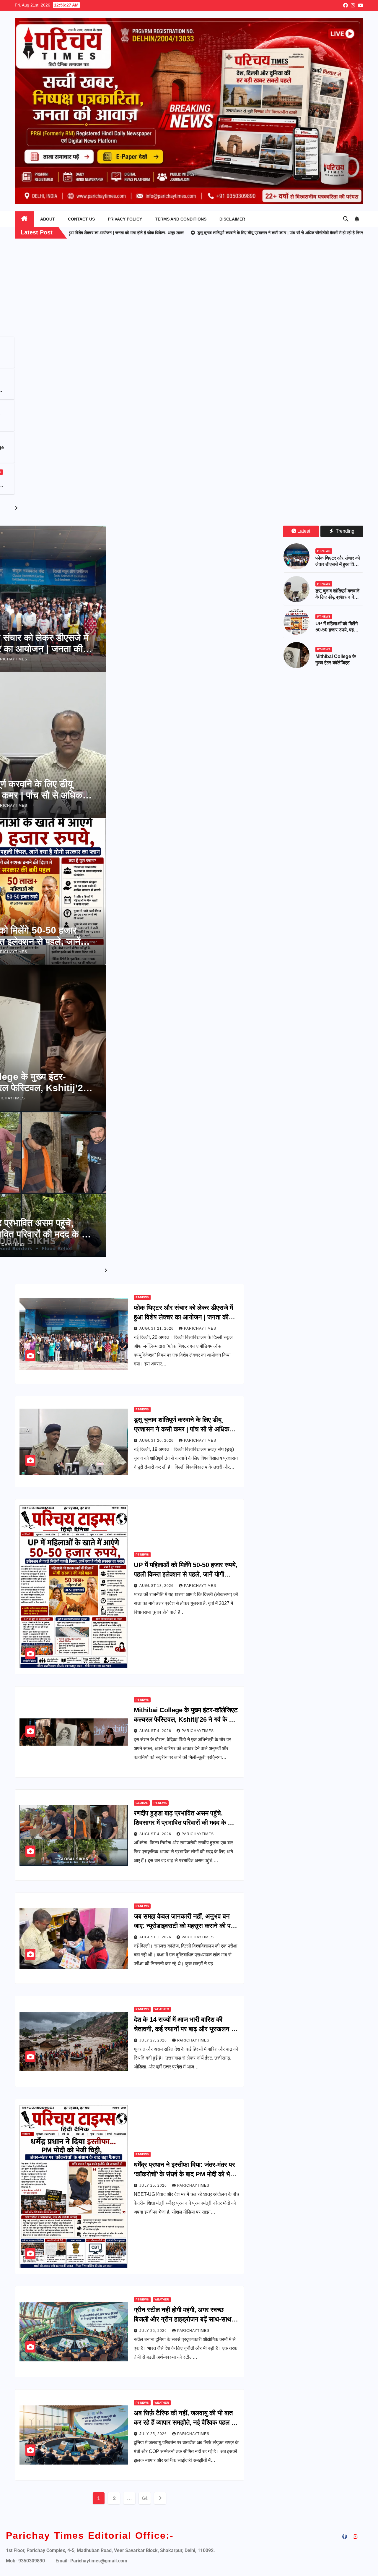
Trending (344, 531)
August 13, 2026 (157, 1586)
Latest (304, 531)
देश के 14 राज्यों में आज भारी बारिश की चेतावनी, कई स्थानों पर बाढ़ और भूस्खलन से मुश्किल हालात (185, 2029)
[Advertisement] (189, 292)
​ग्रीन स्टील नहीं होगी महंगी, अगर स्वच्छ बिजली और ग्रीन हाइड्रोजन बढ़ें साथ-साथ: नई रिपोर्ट (184, 2319)
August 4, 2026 (156, 1731)
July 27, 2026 (154, 2040)
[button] (346, 219)
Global (58, 472)
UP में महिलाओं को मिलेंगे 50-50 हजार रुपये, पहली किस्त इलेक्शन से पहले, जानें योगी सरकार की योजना (186, 1574)
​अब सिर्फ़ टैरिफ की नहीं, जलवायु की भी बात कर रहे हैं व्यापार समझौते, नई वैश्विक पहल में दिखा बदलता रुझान (184, 2422)
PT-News (58, 345)
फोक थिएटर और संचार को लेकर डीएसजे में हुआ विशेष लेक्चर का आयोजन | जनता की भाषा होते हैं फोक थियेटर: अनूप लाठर (183, 1317)
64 (145, 2498)
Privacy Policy (125, 219)
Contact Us (81, 219)
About (48, 219)
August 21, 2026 (157, 1328)
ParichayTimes (200, 1328)
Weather (162, 2009)
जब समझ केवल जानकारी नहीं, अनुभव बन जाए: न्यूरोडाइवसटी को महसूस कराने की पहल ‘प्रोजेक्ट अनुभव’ (186, 1926)
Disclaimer (232, 219)
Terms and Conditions (181, 219)
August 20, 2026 (157, 1441)
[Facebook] (345, 2537)
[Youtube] (355, 2537)
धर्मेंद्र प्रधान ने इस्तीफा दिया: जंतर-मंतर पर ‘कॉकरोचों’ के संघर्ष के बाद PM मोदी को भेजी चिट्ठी (185, 2174)
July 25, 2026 (154, 2185)
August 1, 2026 (156, 1937)
